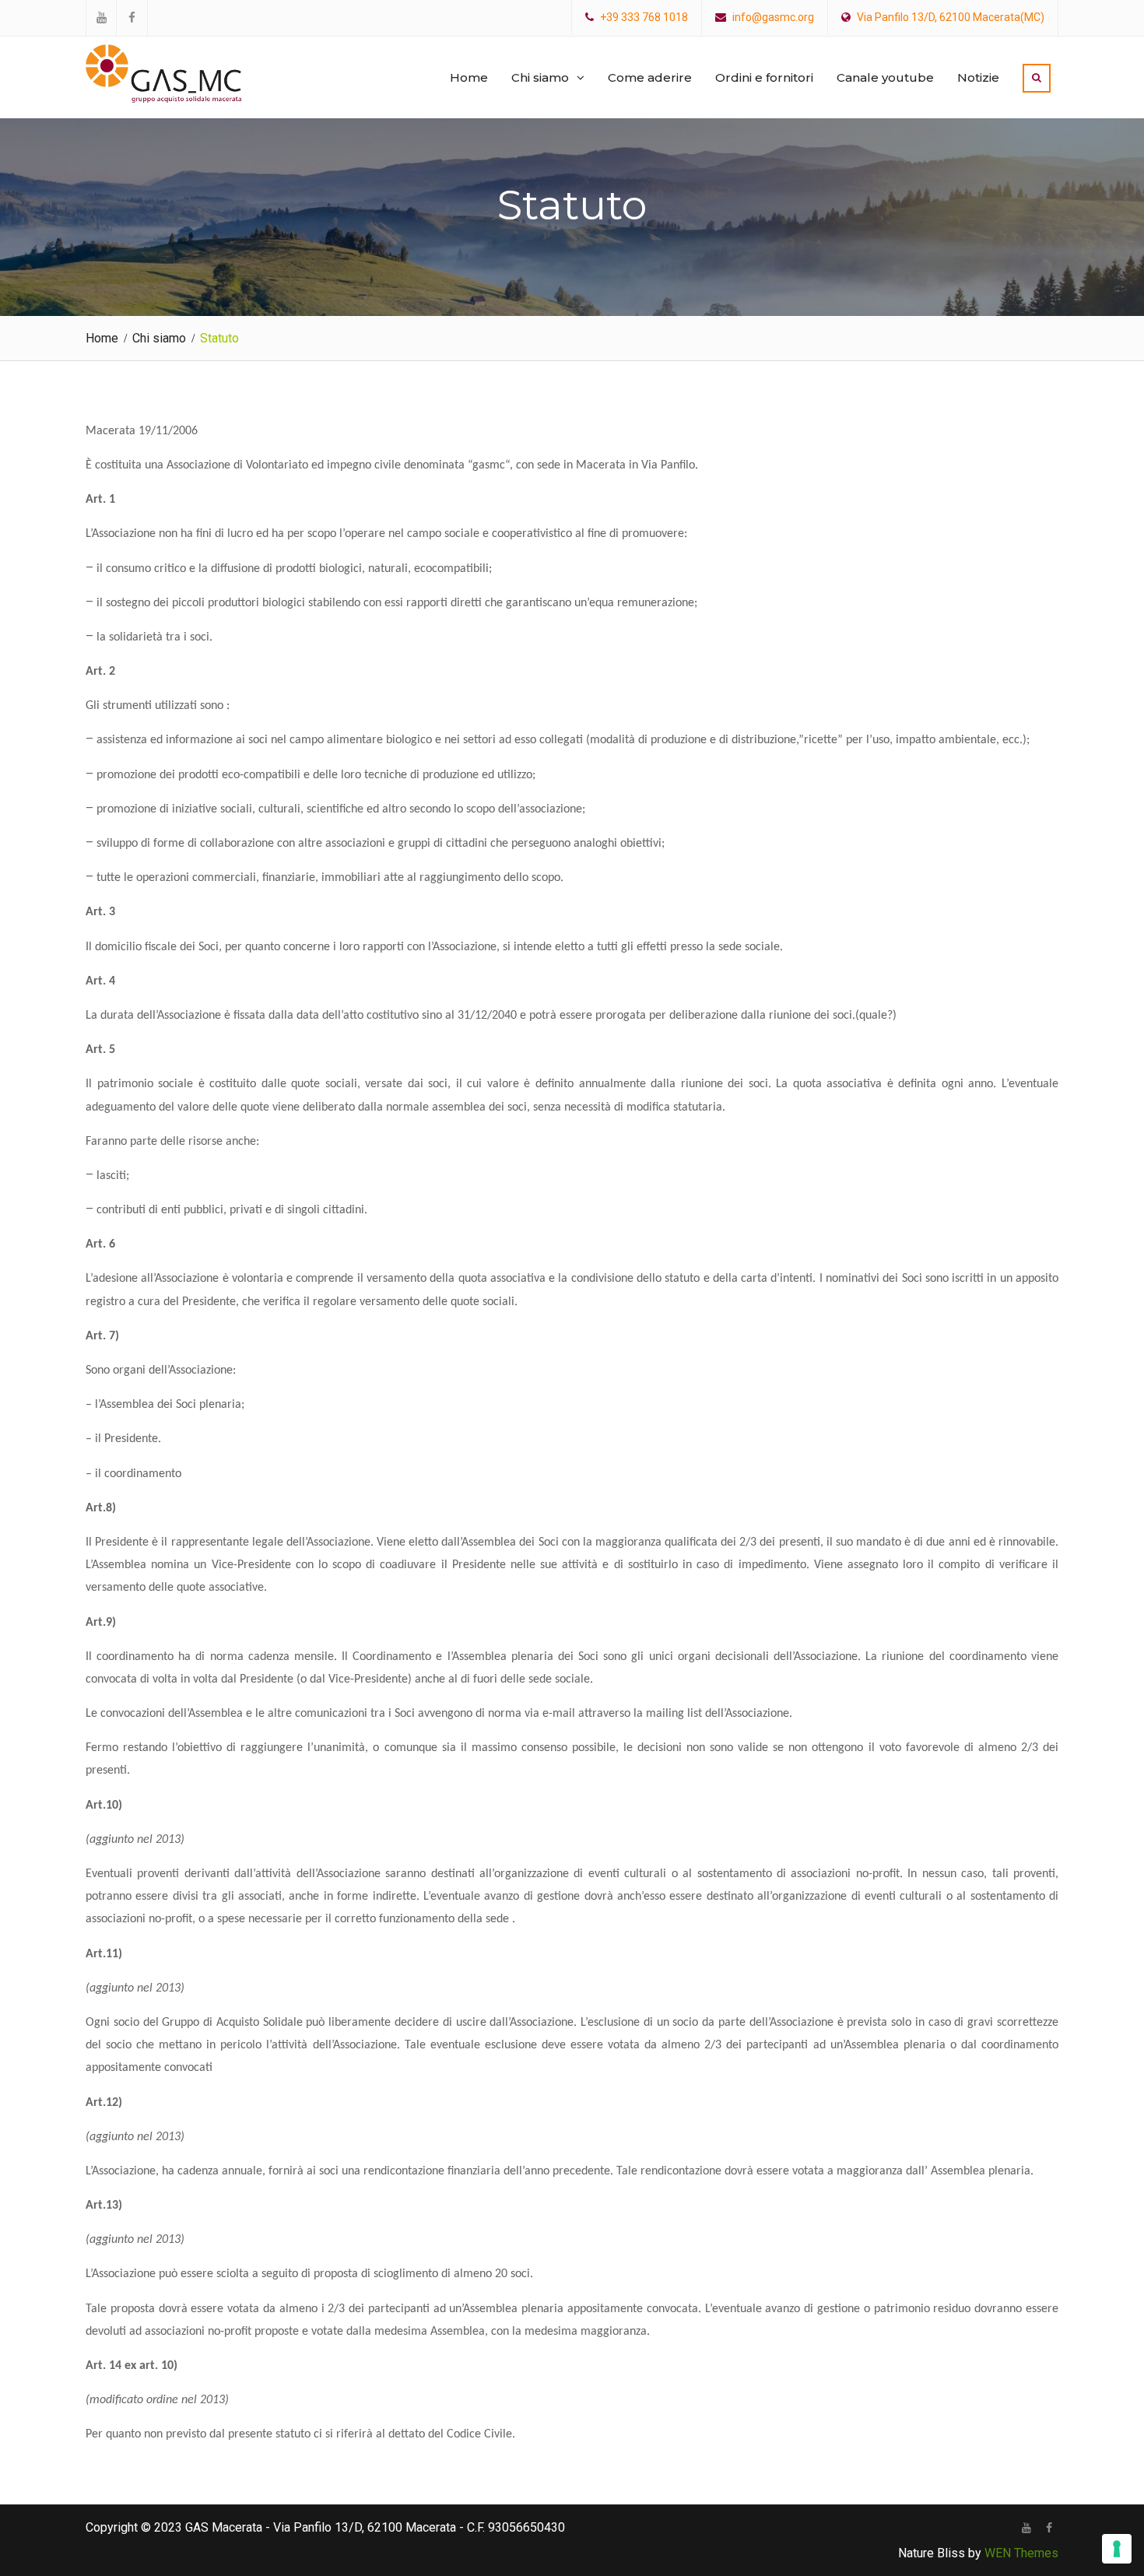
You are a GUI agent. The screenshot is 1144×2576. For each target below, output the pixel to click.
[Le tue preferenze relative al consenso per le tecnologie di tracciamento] (1117, 2549)
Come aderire (650, 77)
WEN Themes (1021, 2553)
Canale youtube (885, 77)
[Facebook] (1049, 2528)
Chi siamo (540, 77)
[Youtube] (1026, 2528)
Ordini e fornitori (764, 77)
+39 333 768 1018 (644, 18)
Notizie (978, 77)
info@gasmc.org (773, 18)
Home (469, 77)
